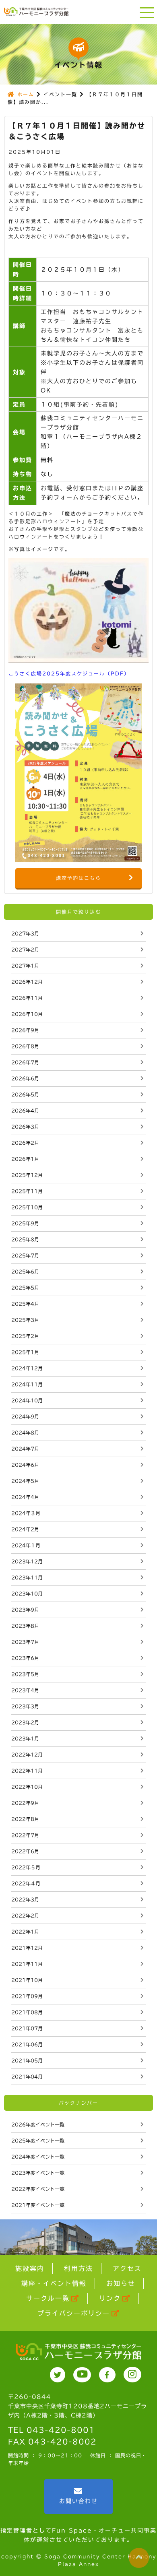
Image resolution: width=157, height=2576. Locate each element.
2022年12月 (27, 1754)
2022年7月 (25, 1835)
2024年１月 (26, 1545)
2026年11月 (27, 998)
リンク (110, 2298)
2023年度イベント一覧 (38, 2173)
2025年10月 (27, 1207)
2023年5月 (25, 1674)
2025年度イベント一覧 (38, 2140)
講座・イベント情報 (54, 2283)
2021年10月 (27, 1980)
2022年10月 (27, 1787)
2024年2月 (25, 1529)
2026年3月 (25, 1127)
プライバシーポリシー (74, 2313)
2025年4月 (25, 1304)
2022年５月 (26, 1867)
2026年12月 (27, 982)
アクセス (127, 2268)
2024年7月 (25, 1449)
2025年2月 (25, 1336)
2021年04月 (27, 2076)
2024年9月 (25, 1416)
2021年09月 (27, 1996)
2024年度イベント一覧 (38, 2157)
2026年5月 (25, 1094)
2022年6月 (25, 1851)
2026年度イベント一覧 (38, 2124)
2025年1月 (25, 1352)
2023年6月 (25, 1658)
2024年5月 (25, 1481)
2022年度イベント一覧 (38, 2189)
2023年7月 (25, 1642)
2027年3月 (25, 933)
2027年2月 (25, 949)
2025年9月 (25, 1223)
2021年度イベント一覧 (38, 2205)
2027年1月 (25, 966)
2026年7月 (25, 1062)
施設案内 (30, 2268)
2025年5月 (25, 1288)
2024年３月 (26, 1513)
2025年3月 (25, 1320)
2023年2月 (25, 1722)
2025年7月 (25, 1255)
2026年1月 (25, 1159)
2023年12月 (27, 1561)
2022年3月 (25, 1899)
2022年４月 (26, 1883)
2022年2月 (25, 1915)
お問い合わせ (78, 2501)
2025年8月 (25, 1239)
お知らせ (121, 2283)
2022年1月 (25, 1932)
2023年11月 (27, 1577)
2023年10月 (27, 1593)
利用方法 (78, 2268)
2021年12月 (27, 1948)
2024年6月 (25, 1465)
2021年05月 (27, 2060)
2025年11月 (27, 1191)
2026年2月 (25, 1143)
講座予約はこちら (78, 878)
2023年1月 (25, 1738)
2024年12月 (27, 1368)
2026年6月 (25, 1078)
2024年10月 (27, 1400)
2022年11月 (27, 1771)
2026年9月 (25, 1030)
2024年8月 (25, 1432)
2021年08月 (27, 2012)
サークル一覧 (48, 2298)
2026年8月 (25, 1046)
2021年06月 (27, 2044)
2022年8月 (25, 1819)
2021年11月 (27, 1964)
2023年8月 (25, 1626)
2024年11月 (27, 1384)
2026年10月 (27, 1014)
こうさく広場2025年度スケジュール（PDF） (69, 673)
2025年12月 (27, 1175)
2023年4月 (25, 1690)
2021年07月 (27, 2028)
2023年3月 (25, 1706)
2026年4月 (25, 1110)
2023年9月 (25, 1610)
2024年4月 (25, 1497)
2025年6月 (25, 1271)
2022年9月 (25, 1803)
